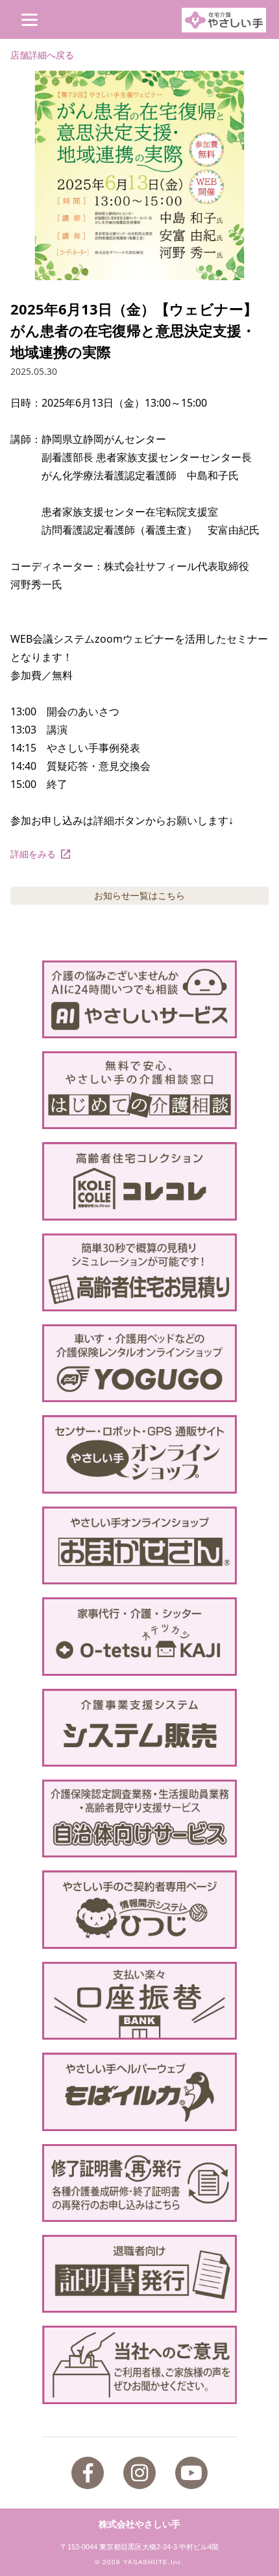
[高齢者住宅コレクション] (140, 1181)
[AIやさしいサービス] (140, 999)
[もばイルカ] (140, 2092)
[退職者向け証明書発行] (140, 2274)
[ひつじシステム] (140, 1909)
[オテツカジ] (140, 1636)
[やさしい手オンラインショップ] (140, 1454)
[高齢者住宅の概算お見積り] (140, 1272)
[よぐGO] (140, 1363)
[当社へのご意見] (140, 2365)
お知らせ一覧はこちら (139, 895)
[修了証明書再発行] (140, 2183)
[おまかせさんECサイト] (140, 1545)
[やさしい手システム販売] (140, 1728)
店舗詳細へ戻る (42, 55)
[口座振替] (140, 2001)
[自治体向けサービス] (140, 1819)
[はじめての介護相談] (140, 1090)
